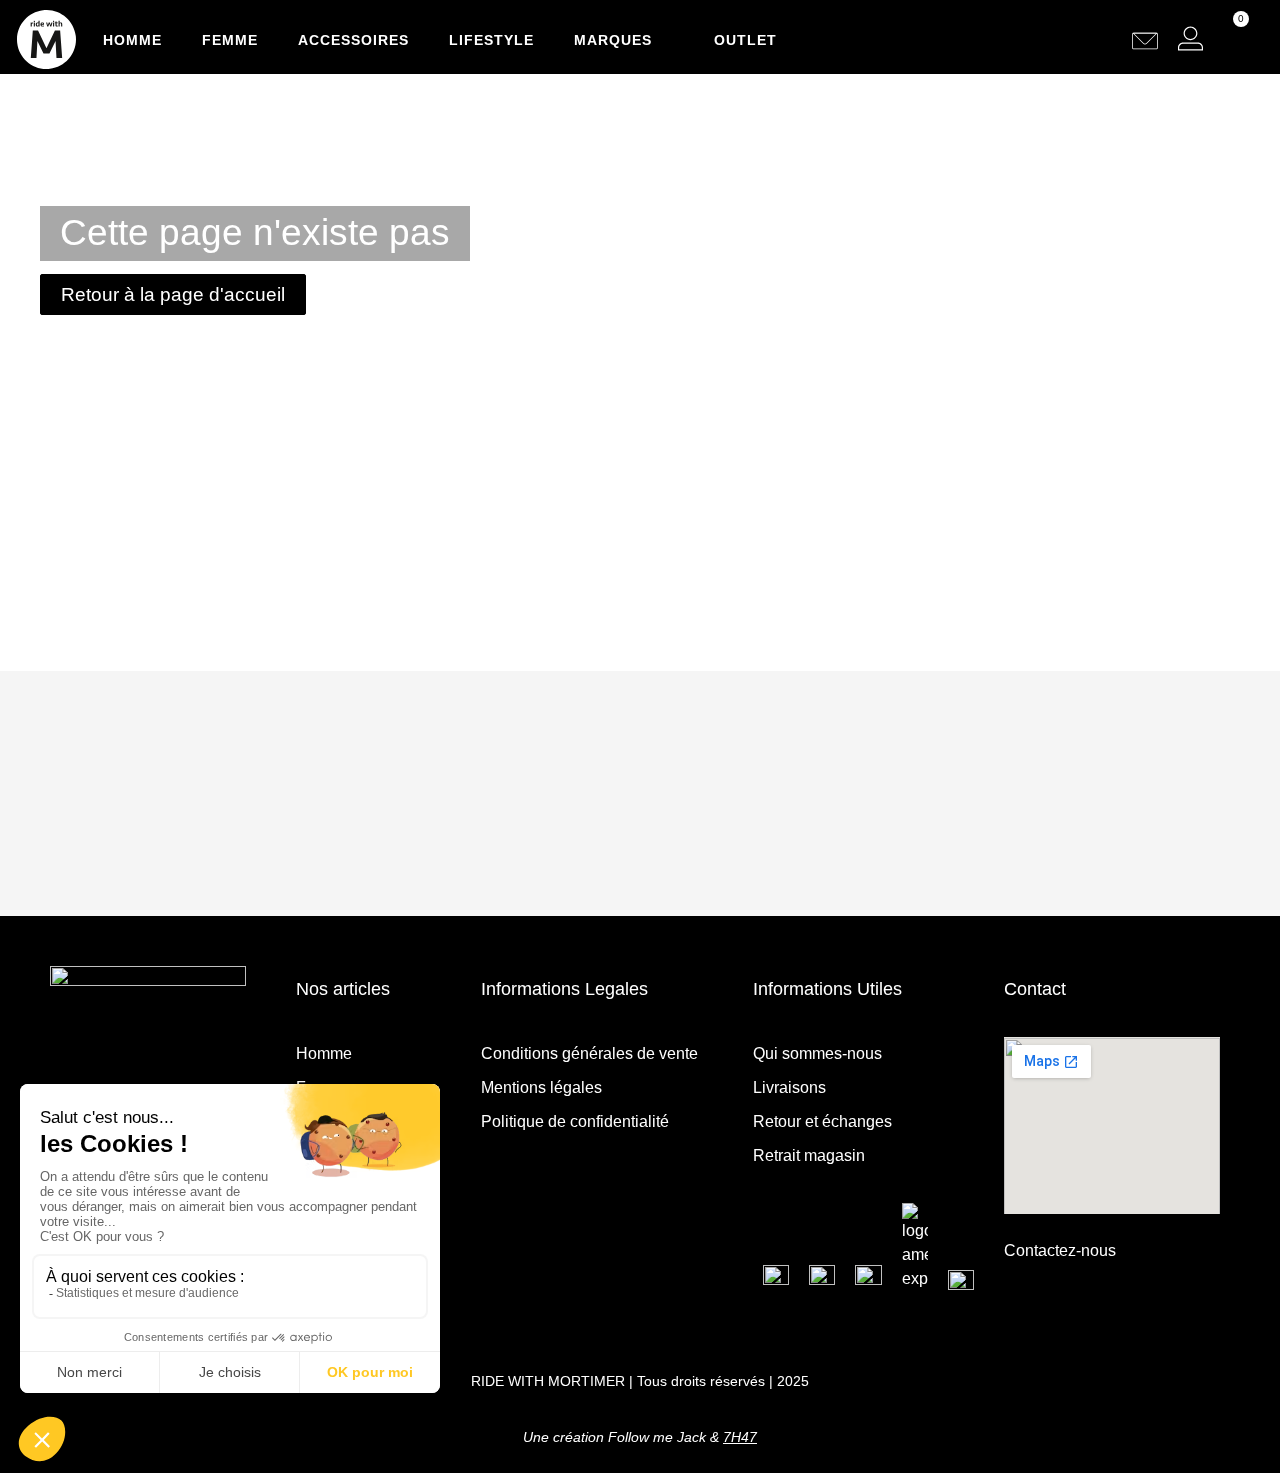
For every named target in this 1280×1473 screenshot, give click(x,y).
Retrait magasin (809, 1155)
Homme (132, 40)
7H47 (740, 1437)
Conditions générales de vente (589, 1053)
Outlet (745, 40)
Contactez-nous (1060, 1250)
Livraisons (789, 1087)
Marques (613, 40)
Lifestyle (491, 40)
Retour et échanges (822, 1121)
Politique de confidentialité (575, 1121)
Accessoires (353, 40)
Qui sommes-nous (817, 1053)
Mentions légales (541, 1087)
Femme (230, 40)
